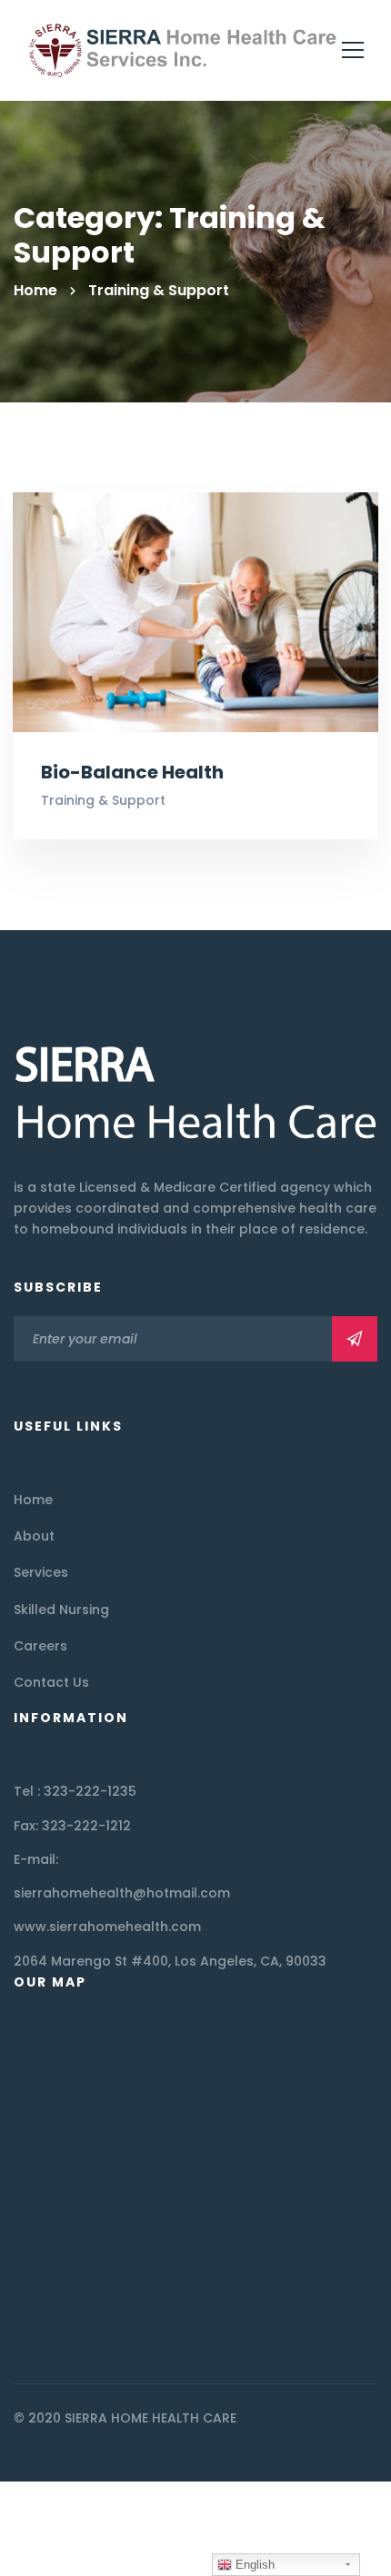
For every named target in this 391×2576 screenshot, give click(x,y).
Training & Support (103, 800)
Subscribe (355, 1339)
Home (35, 290)
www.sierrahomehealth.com (107, 1927)
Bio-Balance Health (132, 772)
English (253, 2565)
